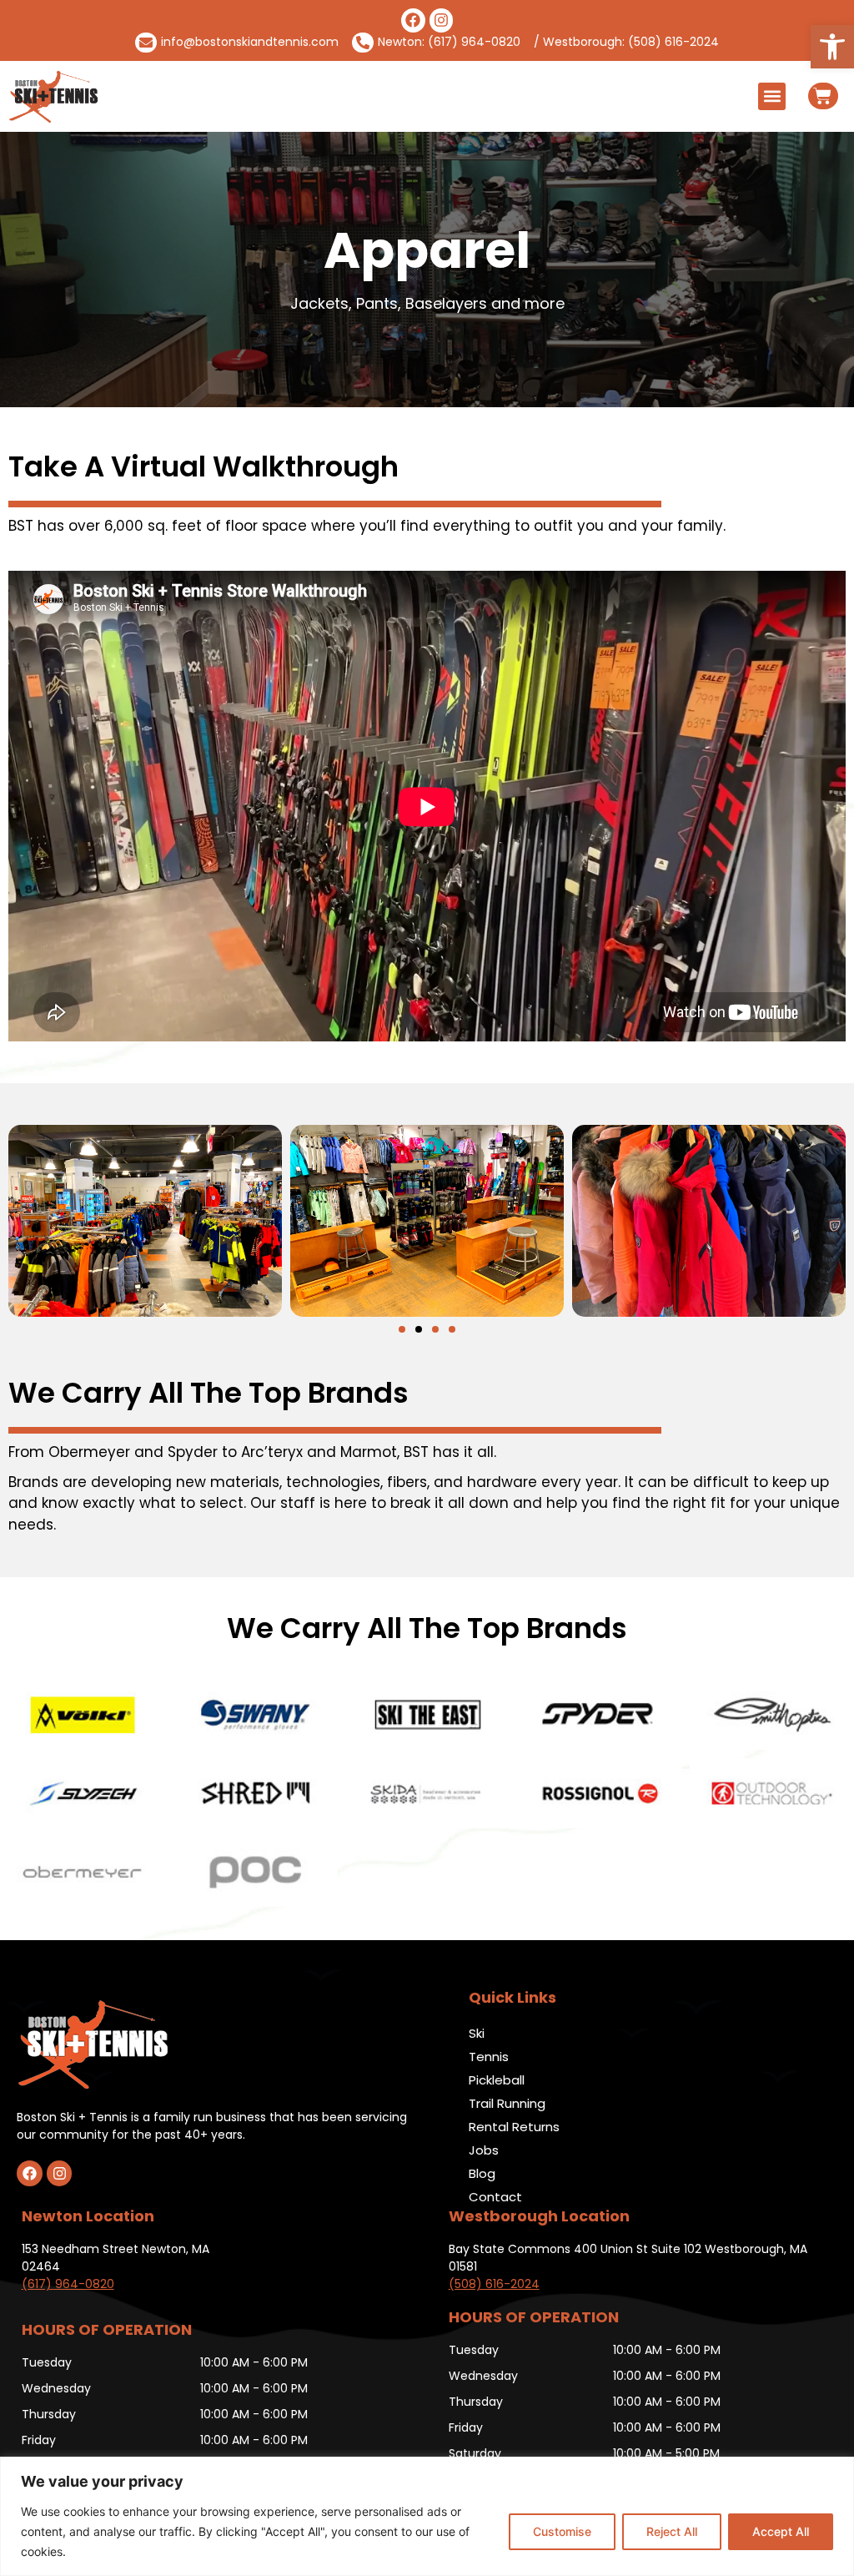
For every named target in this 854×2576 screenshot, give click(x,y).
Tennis (489, 2057)
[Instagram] (442, 20)
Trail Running (507, 2103)
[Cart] (823, 96)
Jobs (484, 2150)
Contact (495, 2197)
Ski (477, 2033)
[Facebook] (413, 20)
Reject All (672, 2531)
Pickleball (497, 2080)
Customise (562, 2531)
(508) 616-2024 (494, 2284)
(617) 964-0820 (68, 2284)
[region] (427, 2516)
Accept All (781, 2531)
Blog (482, 2173)
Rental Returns (514, 2127)
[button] (832, 47)
